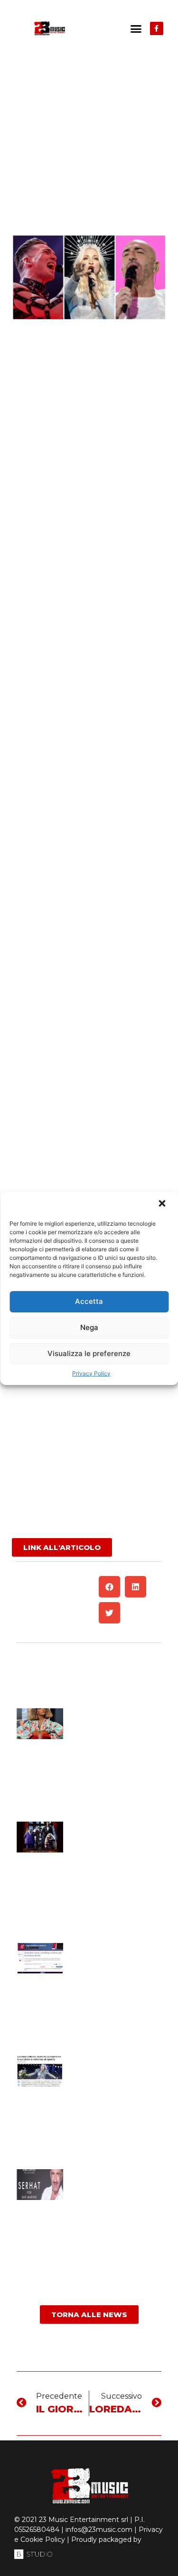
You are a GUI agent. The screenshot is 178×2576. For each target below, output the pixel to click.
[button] (163, 1204)
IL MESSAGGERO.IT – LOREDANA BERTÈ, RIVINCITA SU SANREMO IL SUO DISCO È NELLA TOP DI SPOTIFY (116, 2076)
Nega (89, 1327)
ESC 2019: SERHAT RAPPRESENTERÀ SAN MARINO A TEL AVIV (111, 2181)
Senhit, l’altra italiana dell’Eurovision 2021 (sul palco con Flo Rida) (115, 1728)
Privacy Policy (91, 1373)
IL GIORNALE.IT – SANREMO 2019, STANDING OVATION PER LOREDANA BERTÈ (113, 1959)
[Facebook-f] (157, 28)
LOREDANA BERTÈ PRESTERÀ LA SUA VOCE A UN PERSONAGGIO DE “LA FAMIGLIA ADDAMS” (117, 1837)
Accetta (89, 1301)
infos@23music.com (99, 2530)
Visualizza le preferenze (89, 1353)
